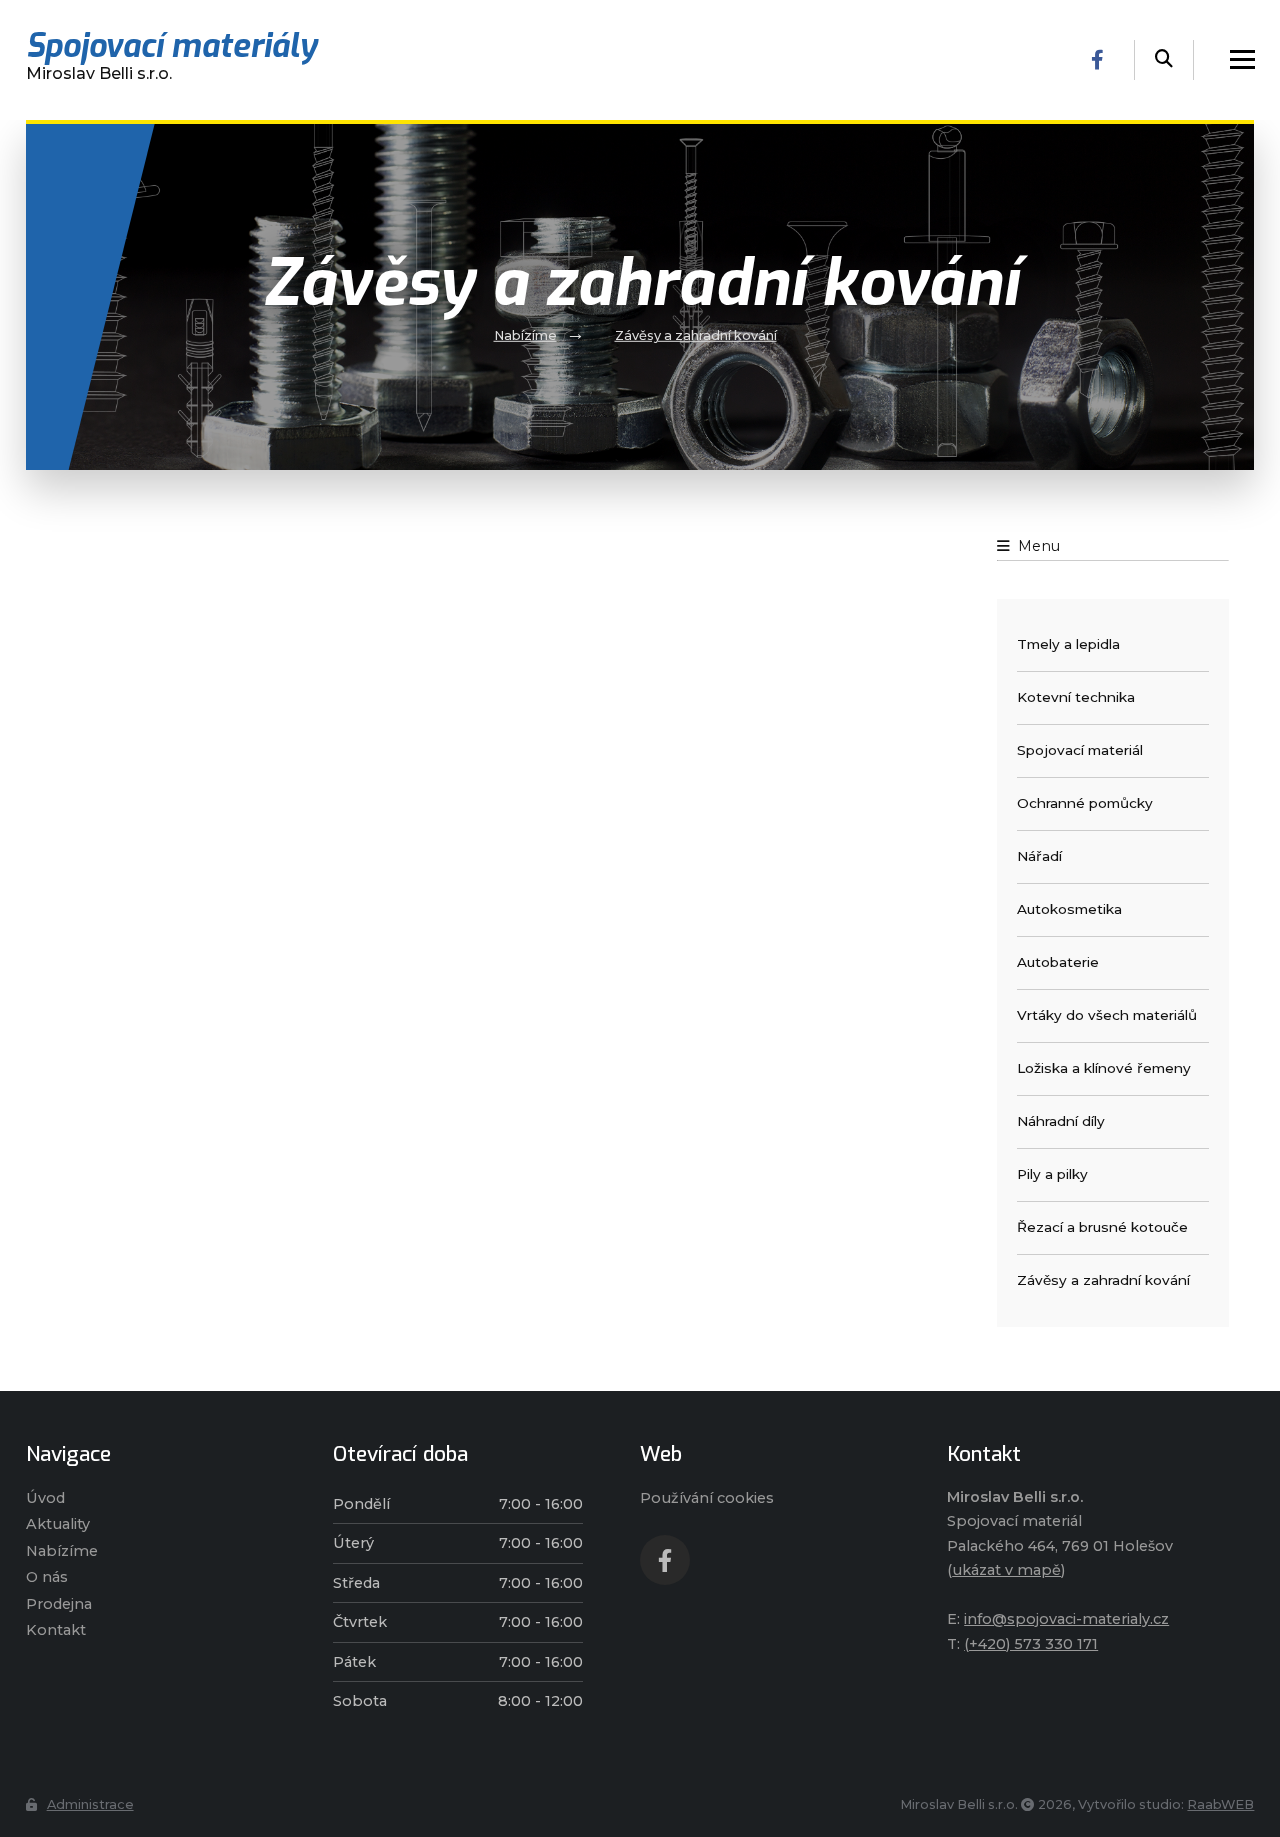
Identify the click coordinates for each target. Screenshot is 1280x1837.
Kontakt (56, 1630)
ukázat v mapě (1006, 1570)
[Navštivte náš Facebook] (1097, 60)
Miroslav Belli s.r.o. (171, 59)
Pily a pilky (1052, 1174)
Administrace (90, 1804)
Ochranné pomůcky (1085, 803)
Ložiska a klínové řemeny (1104, 1068)
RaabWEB (1220, 1804)
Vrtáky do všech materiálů (1107, 1015)
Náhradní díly (1061, 1121)
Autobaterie (1058, 962)
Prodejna (59, 1604)
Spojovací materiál (1080, 750)
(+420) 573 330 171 (1031, 1644)
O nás (47, 1577)
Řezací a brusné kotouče (1102, 1227)
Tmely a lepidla (1068, 644)
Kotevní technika (1076, 697)
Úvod (45, 1498)
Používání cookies (707, 1498)
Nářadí (1039, 856)
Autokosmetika (1069, 909)
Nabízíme (525, 335)
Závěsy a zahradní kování (696, 335)
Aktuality (58, 1524)
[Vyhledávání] (1164, 60)
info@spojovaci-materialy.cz (1066, 1619)
